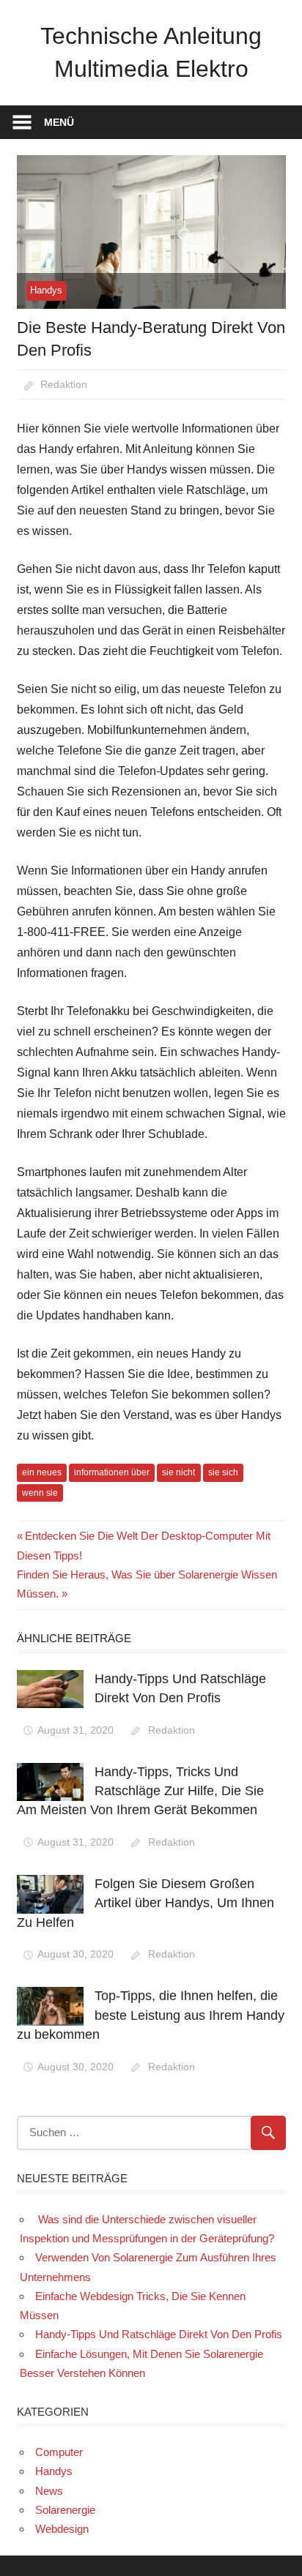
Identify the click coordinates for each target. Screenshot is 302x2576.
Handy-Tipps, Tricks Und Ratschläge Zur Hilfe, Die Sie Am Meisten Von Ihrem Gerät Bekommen (141, 1791)
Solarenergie (65, 2510)
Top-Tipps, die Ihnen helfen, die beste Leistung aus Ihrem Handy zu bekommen (151, 2015)
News (49, 2491)
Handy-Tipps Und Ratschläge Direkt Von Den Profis (159, 2334)
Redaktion (64, 384)
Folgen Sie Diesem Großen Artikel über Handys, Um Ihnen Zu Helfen (146, 1903)
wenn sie (40, 1493)
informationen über (112, 1472)
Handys (46, 290)
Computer (59, 2452)
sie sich (223, 1472)
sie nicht (178, 1472)
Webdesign (62, 2529)
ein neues (42, 1472)
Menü (59, 122)
